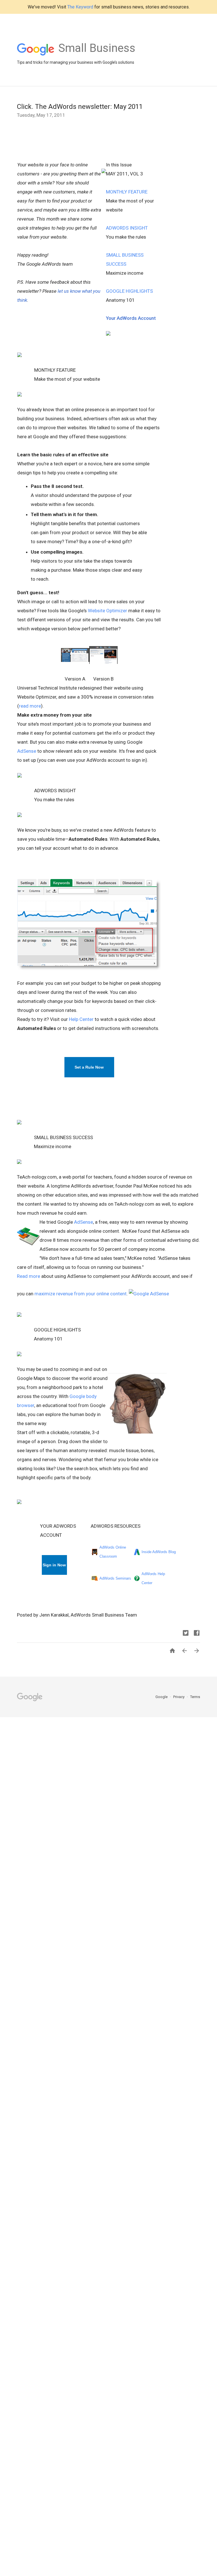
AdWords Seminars (115, 1578)
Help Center (81, 1019)
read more (30, 706)
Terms (195, 1697)
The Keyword (80, 7)
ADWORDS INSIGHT (127, 228)
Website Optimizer (108, 611)
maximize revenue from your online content (81, 1294)
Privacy (179, 1697)
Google (162, 1697)
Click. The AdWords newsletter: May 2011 (80, 107)
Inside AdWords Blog (159, 1552)
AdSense (27, 751)
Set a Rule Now (89, 1067)
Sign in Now (54, 1565)
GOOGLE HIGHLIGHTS (129, 291)
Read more (29, 1276)
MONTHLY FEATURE (127, 192)
